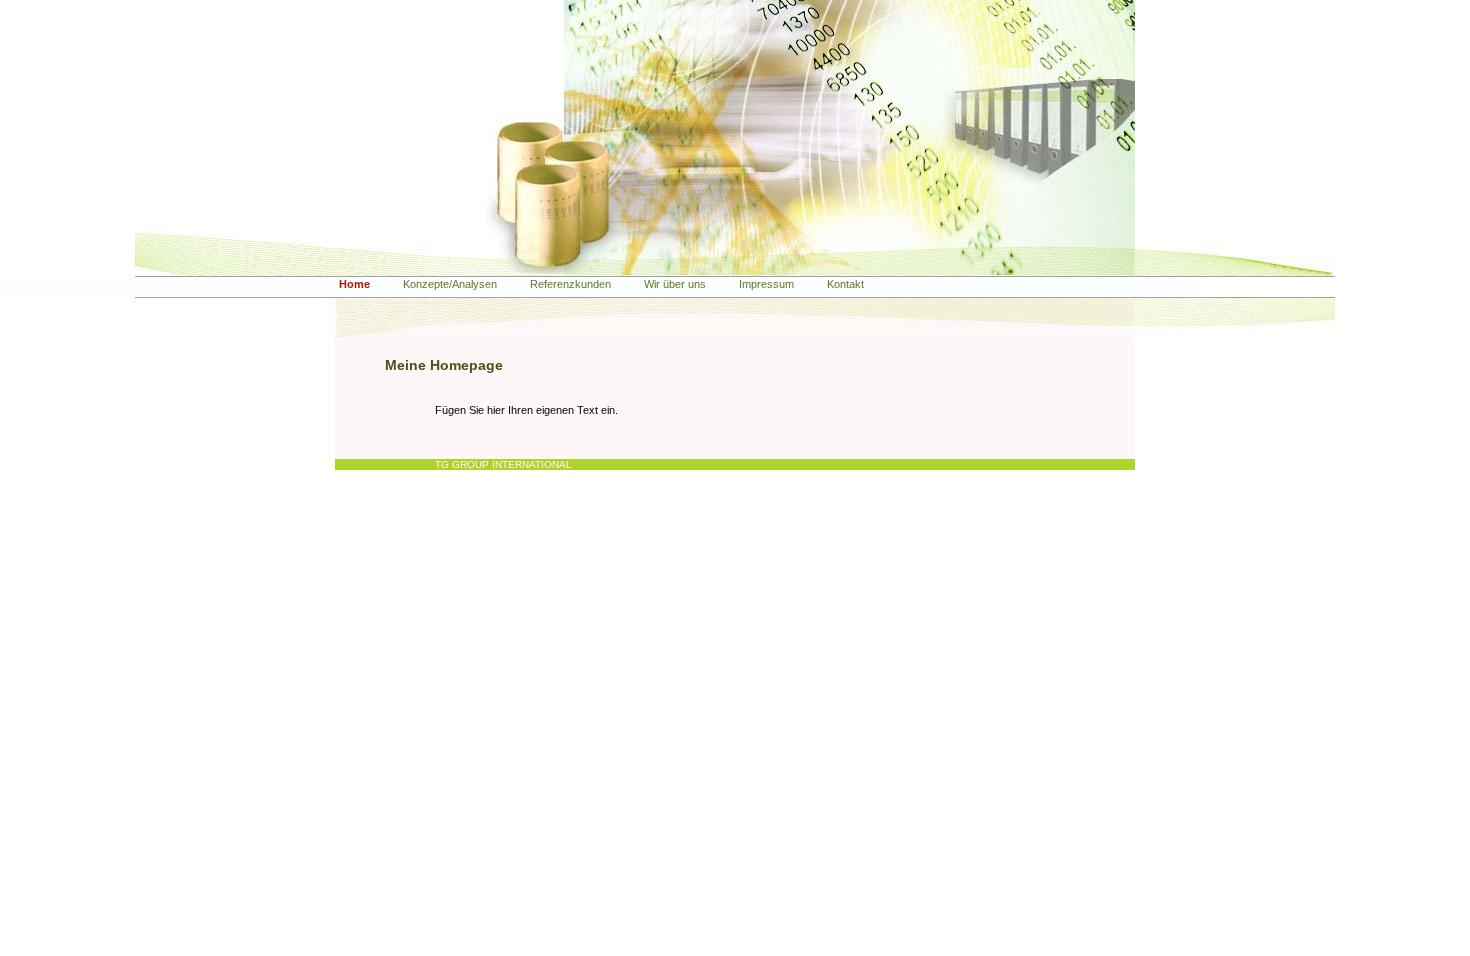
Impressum (766, 284)
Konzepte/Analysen (450, 284)
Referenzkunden (570, 284)
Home (354, 284)
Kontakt (845, 284)
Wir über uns (675, 284)
